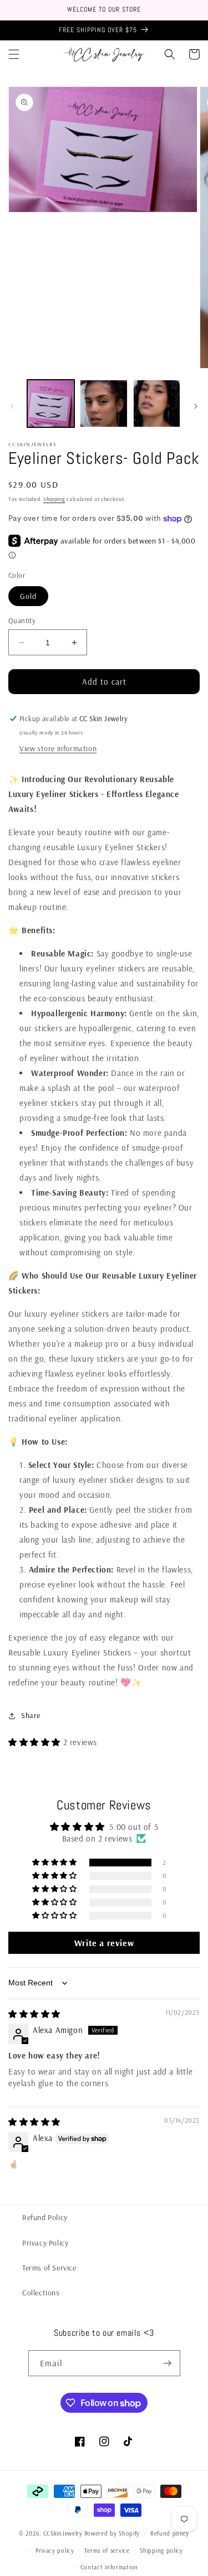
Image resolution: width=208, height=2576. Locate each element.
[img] (34, 2014)
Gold (28, 596)
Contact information (109, 2567)
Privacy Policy (45, 2243)
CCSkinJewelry (63, 2533)
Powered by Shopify (112, 2533)
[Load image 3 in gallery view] (157, 403)
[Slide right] (196, 406)
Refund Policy (45, 2217)
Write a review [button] (104, 1943)
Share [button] (31, 1715)
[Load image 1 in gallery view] (51, 403)
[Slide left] (12, 406)
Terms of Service (49, 2268)
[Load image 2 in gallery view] (103, 403)
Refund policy (170, 2533)
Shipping (54, 499)
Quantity (22, 620)
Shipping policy (161, 2551)
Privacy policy (55, 2551)
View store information (58, 748)
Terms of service (107, 2551)
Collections (41, 2293)
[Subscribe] (168, 2363)
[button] (14, 54)
